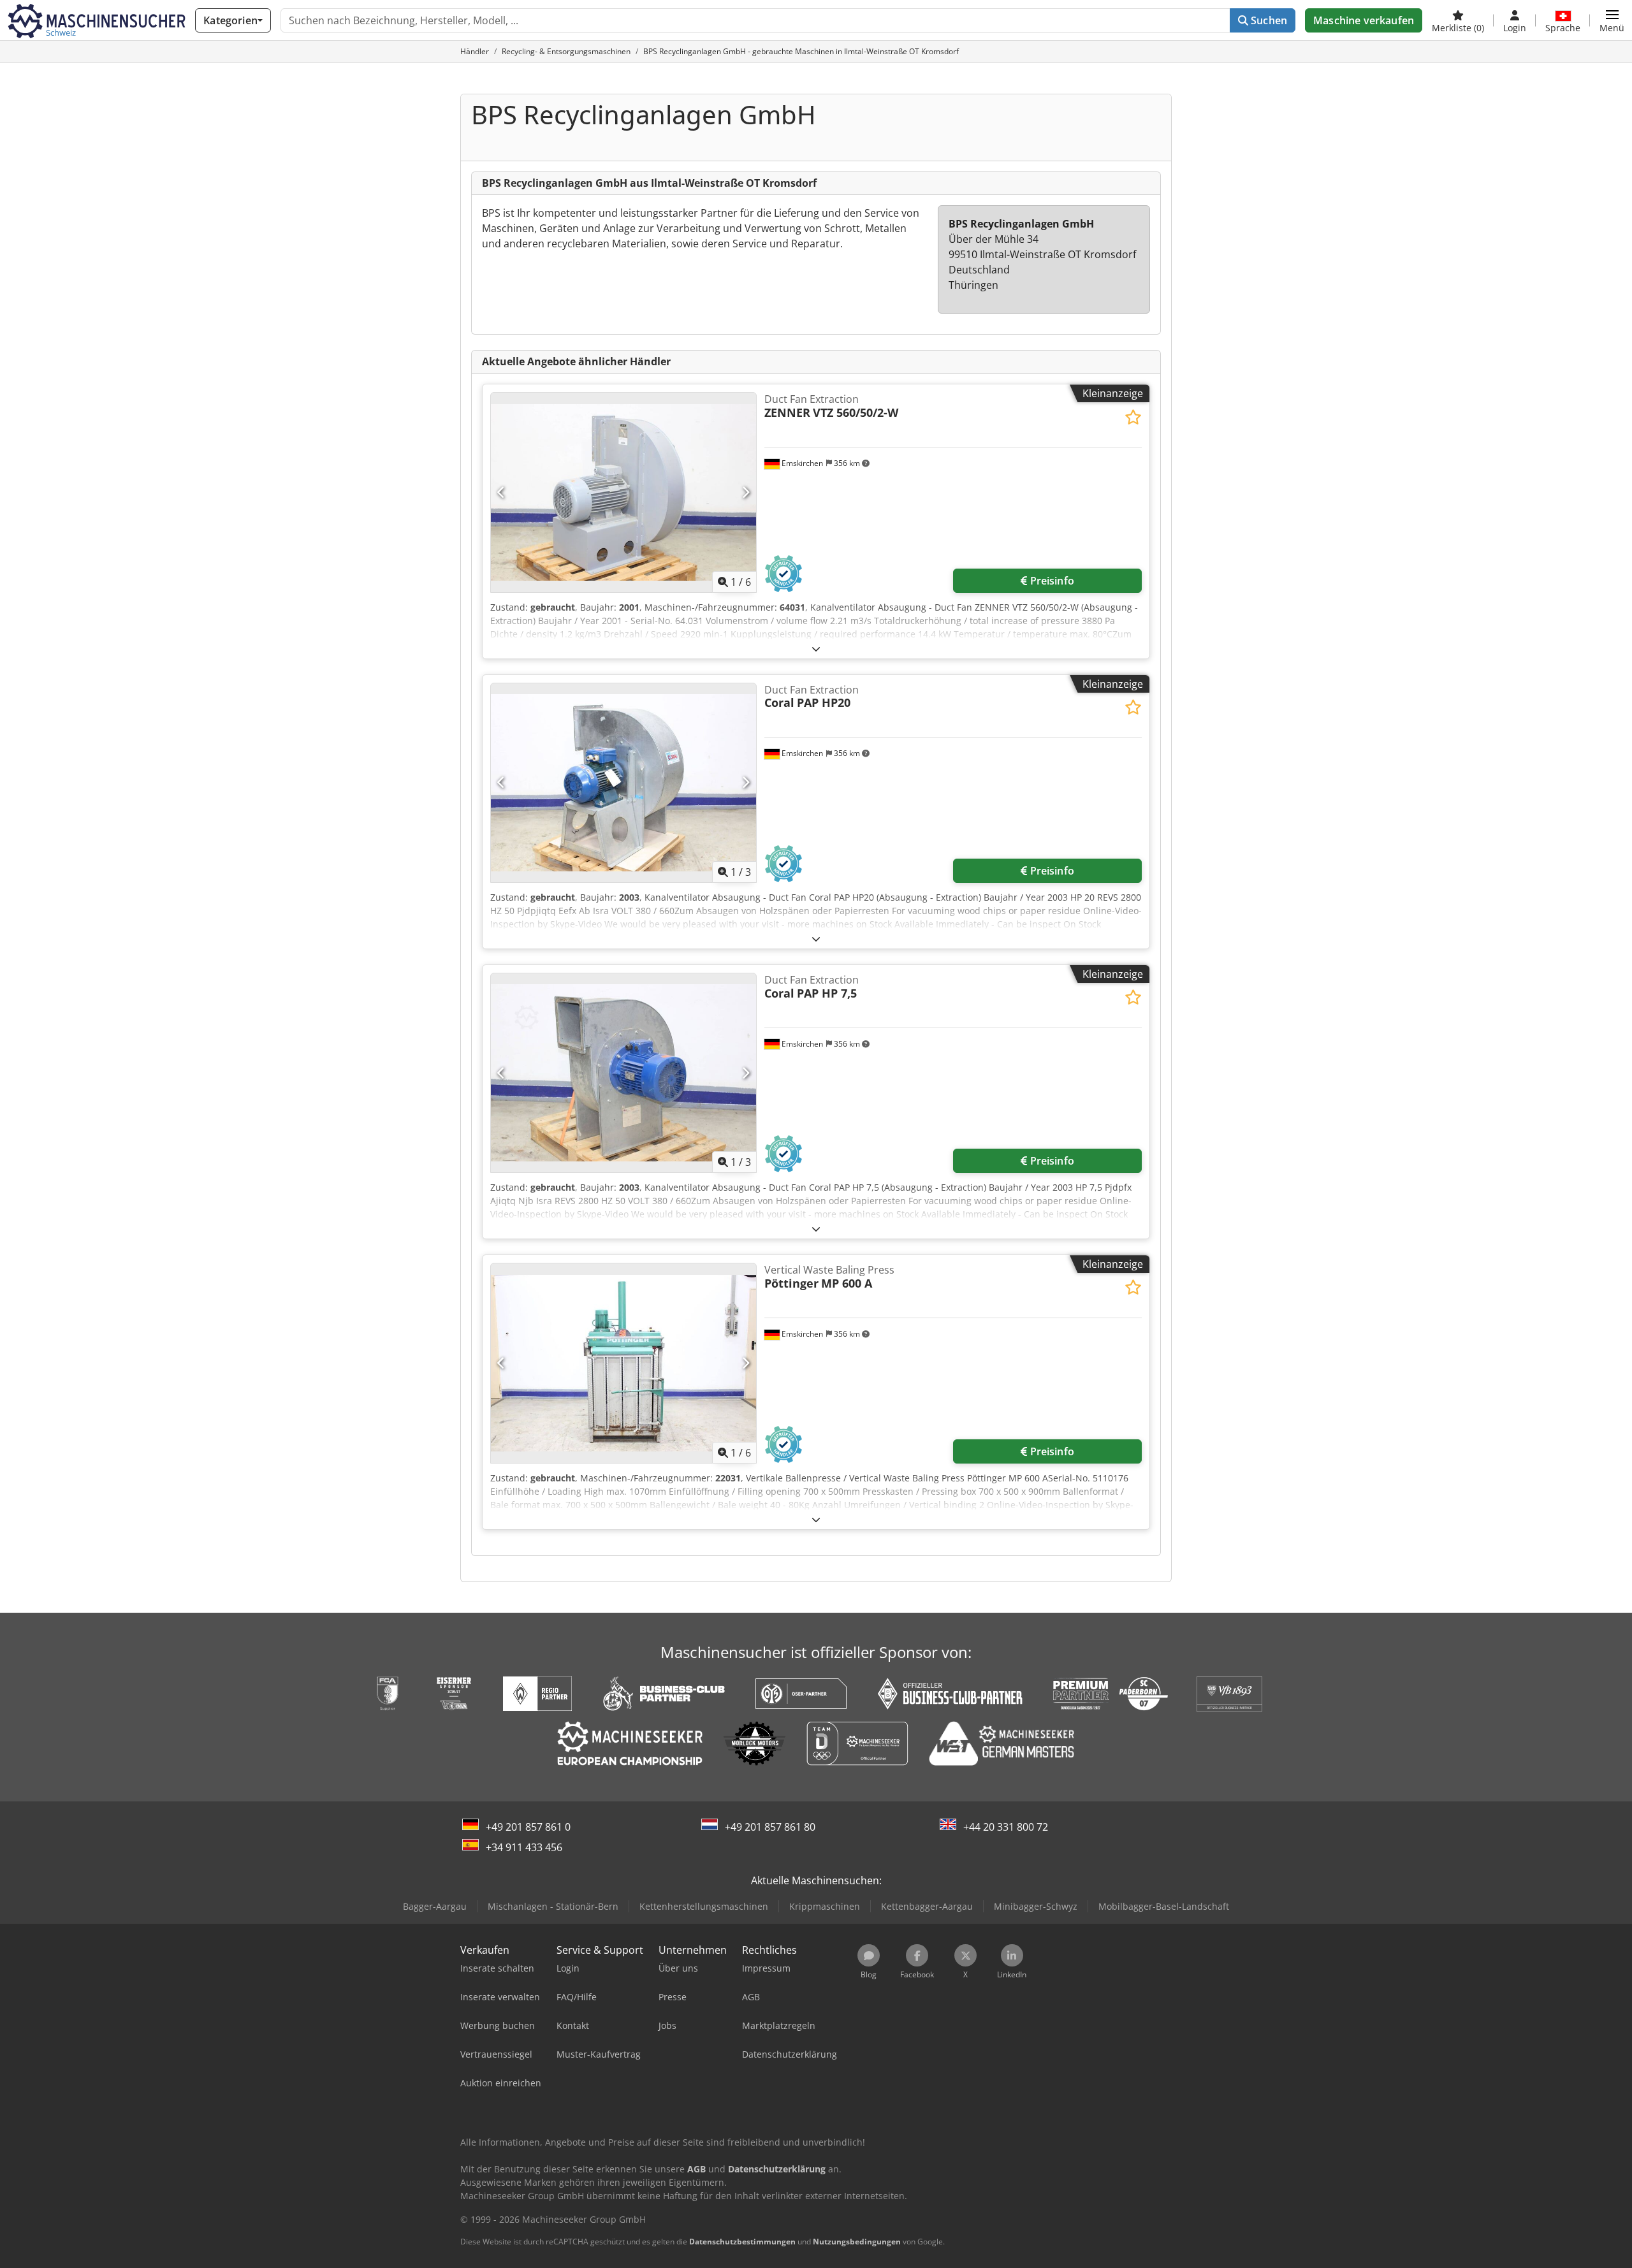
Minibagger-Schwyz (1036, 1906)
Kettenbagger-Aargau (927, 1906)
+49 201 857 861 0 (528, 1827)
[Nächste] (746, 493)
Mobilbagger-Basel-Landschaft (1164, 1906)
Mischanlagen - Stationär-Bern (553, 1906)
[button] (1612, 20)
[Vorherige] (501, 493)
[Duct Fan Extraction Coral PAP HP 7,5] (623, 1073)
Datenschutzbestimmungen (742, 2242)
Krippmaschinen (825, 1906)
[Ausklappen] (816, 649)
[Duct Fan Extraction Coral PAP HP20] (623, 783)
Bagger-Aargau (435, 1906)
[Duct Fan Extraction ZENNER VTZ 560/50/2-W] (623, 492)
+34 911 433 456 (524, 1847)
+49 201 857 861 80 (770, 1827)
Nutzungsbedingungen (857, 2242)
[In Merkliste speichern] (1133, 417)
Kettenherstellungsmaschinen (704, 1906)
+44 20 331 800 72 (1006, 1827)
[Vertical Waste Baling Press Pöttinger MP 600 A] (623, 1363)
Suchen (1268, 20)
